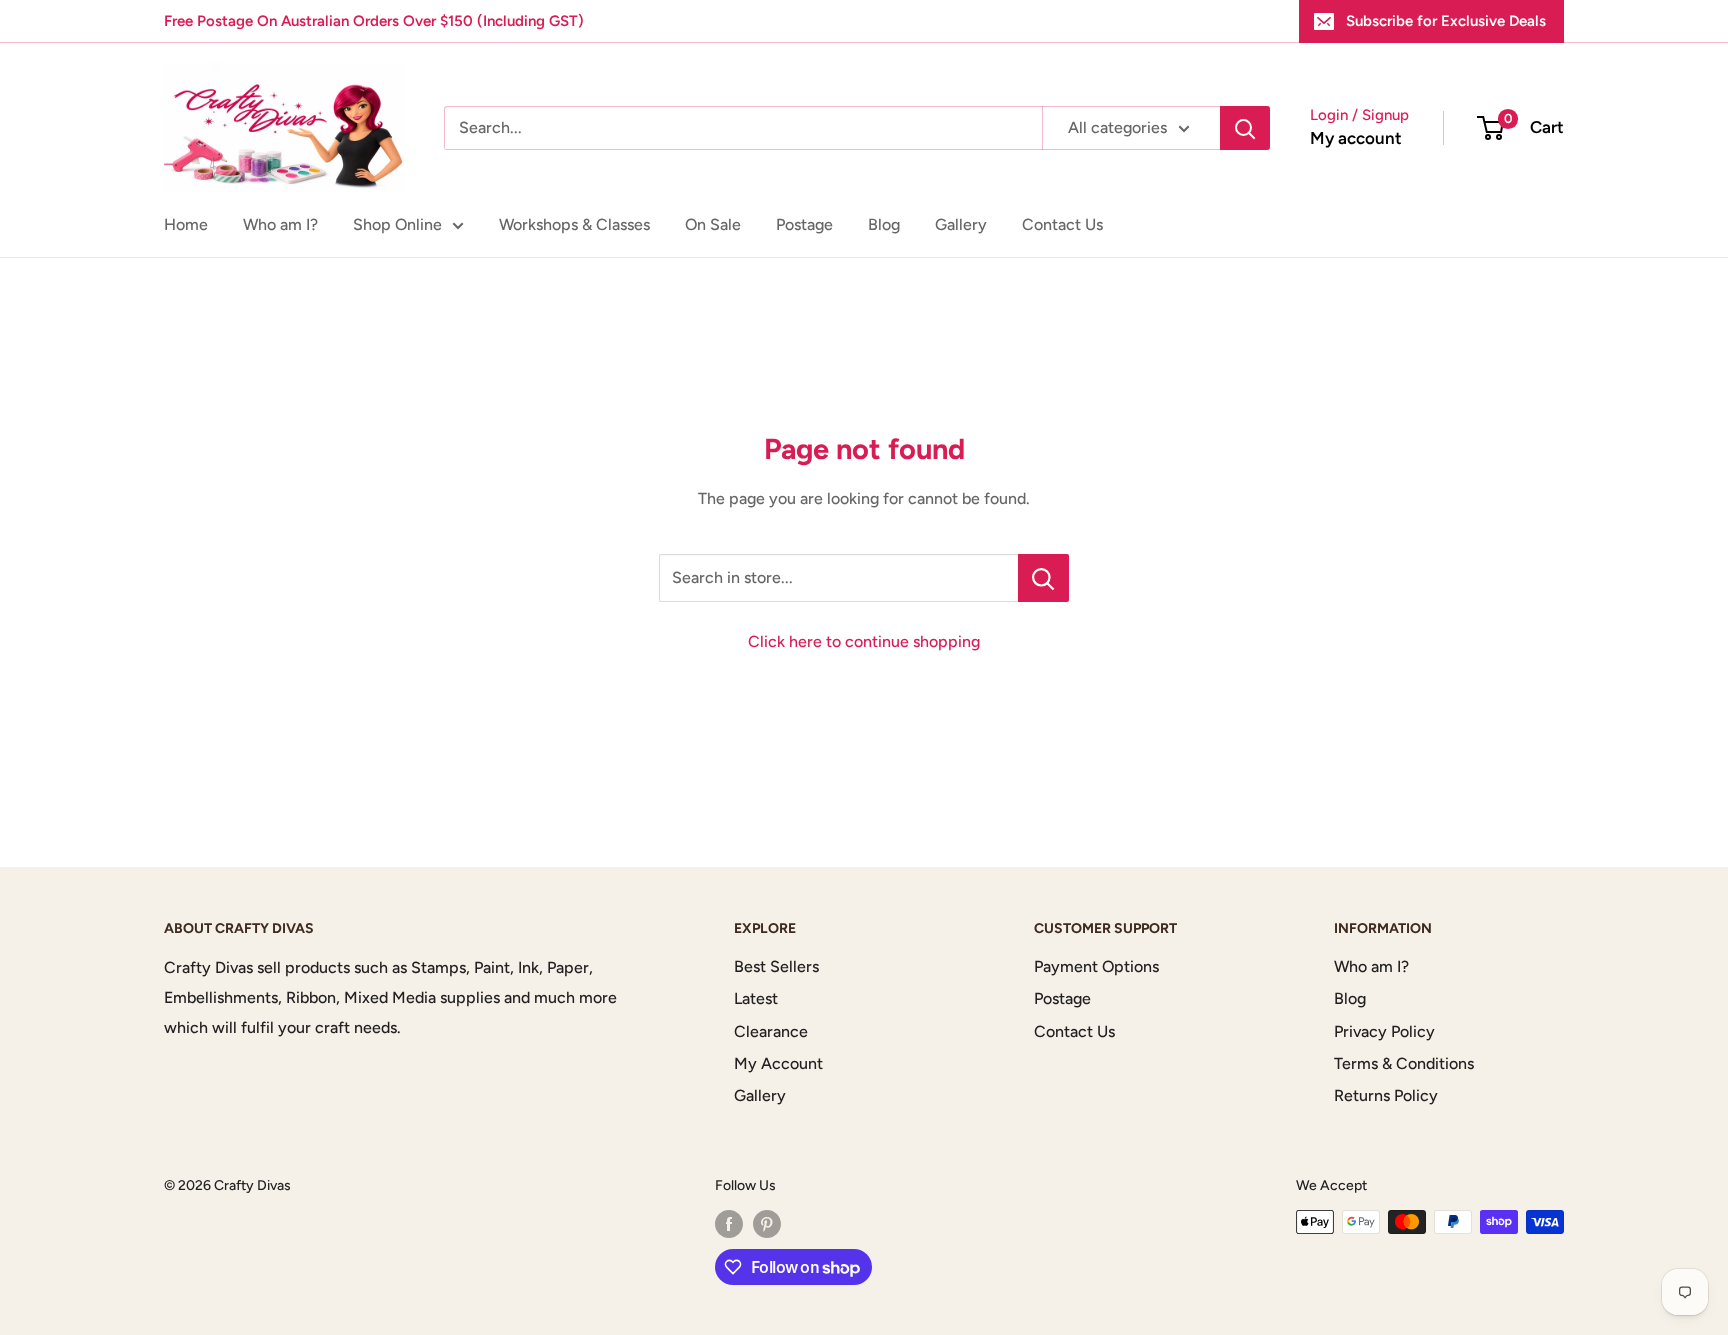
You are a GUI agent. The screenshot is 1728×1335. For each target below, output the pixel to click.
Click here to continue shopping (864, 641)
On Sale (713, 224)
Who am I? (280, 224)
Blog (884, 224)
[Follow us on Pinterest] (767, 1224)
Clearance (771, 1031)
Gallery (961, 224)
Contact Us (1062, 224)
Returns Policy (1386, 1095)
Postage (804, 224)
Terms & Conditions (1404, 1063)
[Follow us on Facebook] (729, 1224)
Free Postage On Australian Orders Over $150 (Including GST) (374, 21)
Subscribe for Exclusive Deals (1446, 21)
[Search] (1245, 128)
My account (1356, 138)
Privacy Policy (1384, 1031)
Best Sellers (776, 966)
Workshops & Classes (574, 224)
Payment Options (1096, 966)
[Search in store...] (1043, 578)
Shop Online (397, 224)
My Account (778, 1063)
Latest (756, 998)
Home (186, 224)
